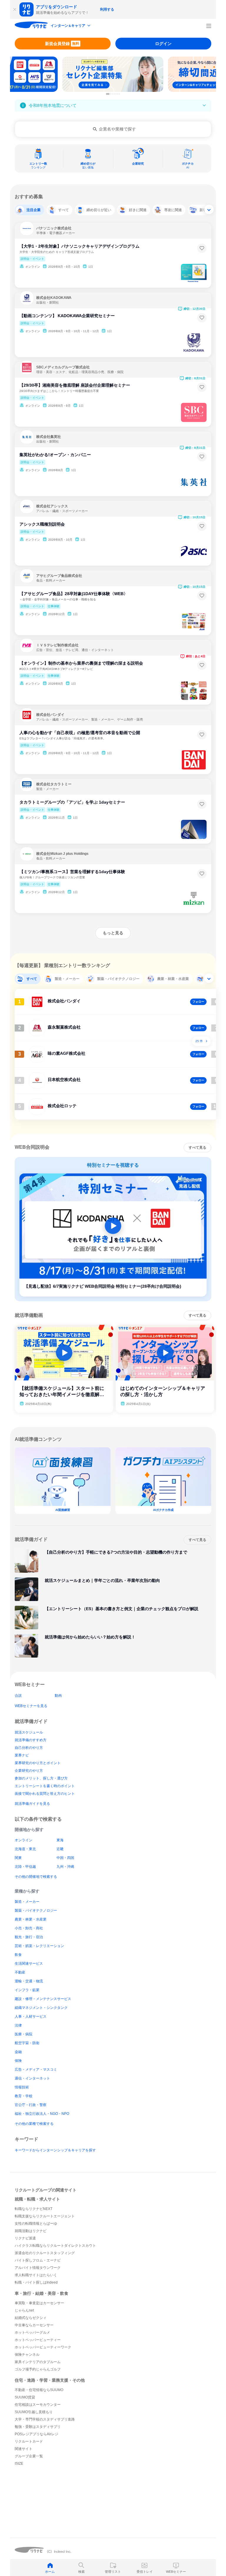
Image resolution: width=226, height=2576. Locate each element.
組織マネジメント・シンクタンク (41, 2008)
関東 (18, 1858)
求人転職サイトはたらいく (36, 2275)
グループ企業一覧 (29, 2456)
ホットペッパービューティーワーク (43, 2347)
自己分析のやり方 (29, 1748)
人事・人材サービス (31, 2017)
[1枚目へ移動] (108, 94)
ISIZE (19, 2464)
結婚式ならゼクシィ (31, 2318)
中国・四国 (65, 1858)
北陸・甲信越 (25, 1867)
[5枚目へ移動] (117, 94)
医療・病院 (24, 2034)
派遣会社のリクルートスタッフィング (45, 2253)
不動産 (20, 1972)
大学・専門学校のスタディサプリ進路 (45, 2419)
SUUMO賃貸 (25, 2397)
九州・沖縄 (65, 1867)
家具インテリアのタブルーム (38, 2362)
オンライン (24, 1840)
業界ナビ (22, 1755)
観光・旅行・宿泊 (29, 1937)
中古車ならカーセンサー (34, 2325)
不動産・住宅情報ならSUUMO (39, 2390)
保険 (18, 2061)
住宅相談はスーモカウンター (38, 2405)
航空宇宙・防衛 (27, 2043)
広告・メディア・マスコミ (36, 2070)
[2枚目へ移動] (111, 94)
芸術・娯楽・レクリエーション (39, 1946)
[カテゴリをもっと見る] (209, 209)
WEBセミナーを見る (31, 1706)
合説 (18, 1696)
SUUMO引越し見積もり (34, 2412)
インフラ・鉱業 (27, 1990)
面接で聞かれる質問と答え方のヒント (45, 1794)
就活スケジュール (29, 1732)
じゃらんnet (24, 2310)
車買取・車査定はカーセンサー (39, 2303)
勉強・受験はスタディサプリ (38, 2427)
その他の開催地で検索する (36, 1877)
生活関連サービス (29, 1964)
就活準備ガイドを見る (32, 1804)
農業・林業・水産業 (31, 1919)
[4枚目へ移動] (115, 94)
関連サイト (24, 2449)
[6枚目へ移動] (119, 94)
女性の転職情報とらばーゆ (36, 2224)
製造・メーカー (27, 1902)
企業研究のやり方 (29, 1771)
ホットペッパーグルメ (32, 2332)
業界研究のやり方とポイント (38, 1763)
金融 (18, 2052)
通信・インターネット (32, 2078)
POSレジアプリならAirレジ (36, 2434)
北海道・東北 (25, 1849)
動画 (58, 1696)
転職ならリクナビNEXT (34, 2209)
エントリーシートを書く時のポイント (45, 1786)
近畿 (60, 1849)
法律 (18, 2025)
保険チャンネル (27, 2355)
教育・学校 (24, 2096)
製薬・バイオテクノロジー (36, 1911)
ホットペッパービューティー (38, 2340)
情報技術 (22, 2087)
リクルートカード (29, 2441)
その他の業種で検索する (34, 2124)
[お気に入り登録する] (202, 248)
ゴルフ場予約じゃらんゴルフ (38, 2369)
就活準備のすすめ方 (31, 1740)
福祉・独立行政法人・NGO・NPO (42, 2114)
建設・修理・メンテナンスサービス (43, 1999)
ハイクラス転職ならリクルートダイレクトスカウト (55, 2246)
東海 (60, 1840)
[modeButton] (71, 26)
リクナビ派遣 (25, 2238)
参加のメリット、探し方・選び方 (41, 1778)
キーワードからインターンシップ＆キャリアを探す (55, 2150)
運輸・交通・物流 (29, 1981)
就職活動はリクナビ (31, 2231)
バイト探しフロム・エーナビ (38, 2260)
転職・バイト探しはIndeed (36, 2282)
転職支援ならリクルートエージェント (45, 2216)
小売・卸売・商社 (29, 1928)
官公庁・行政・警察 (31, 2105)
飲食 (18, 1955)
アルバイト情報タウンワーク (38, 2268)
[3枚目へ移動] (113, 94)
